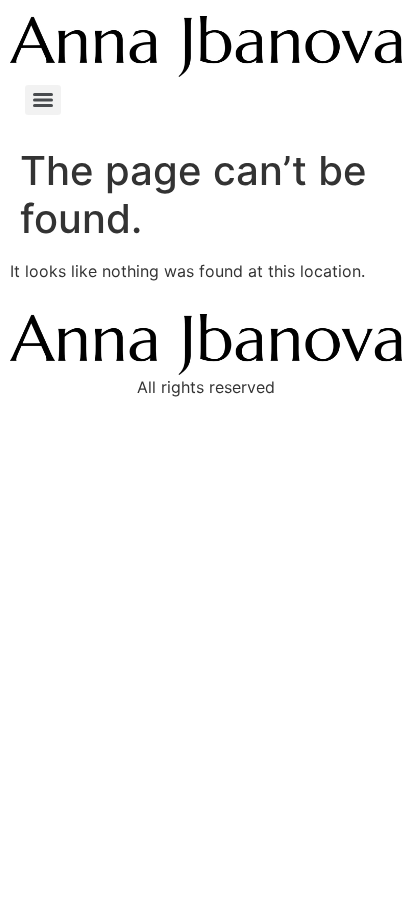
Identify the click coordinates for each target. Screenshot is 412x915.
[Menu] (43, 100)
